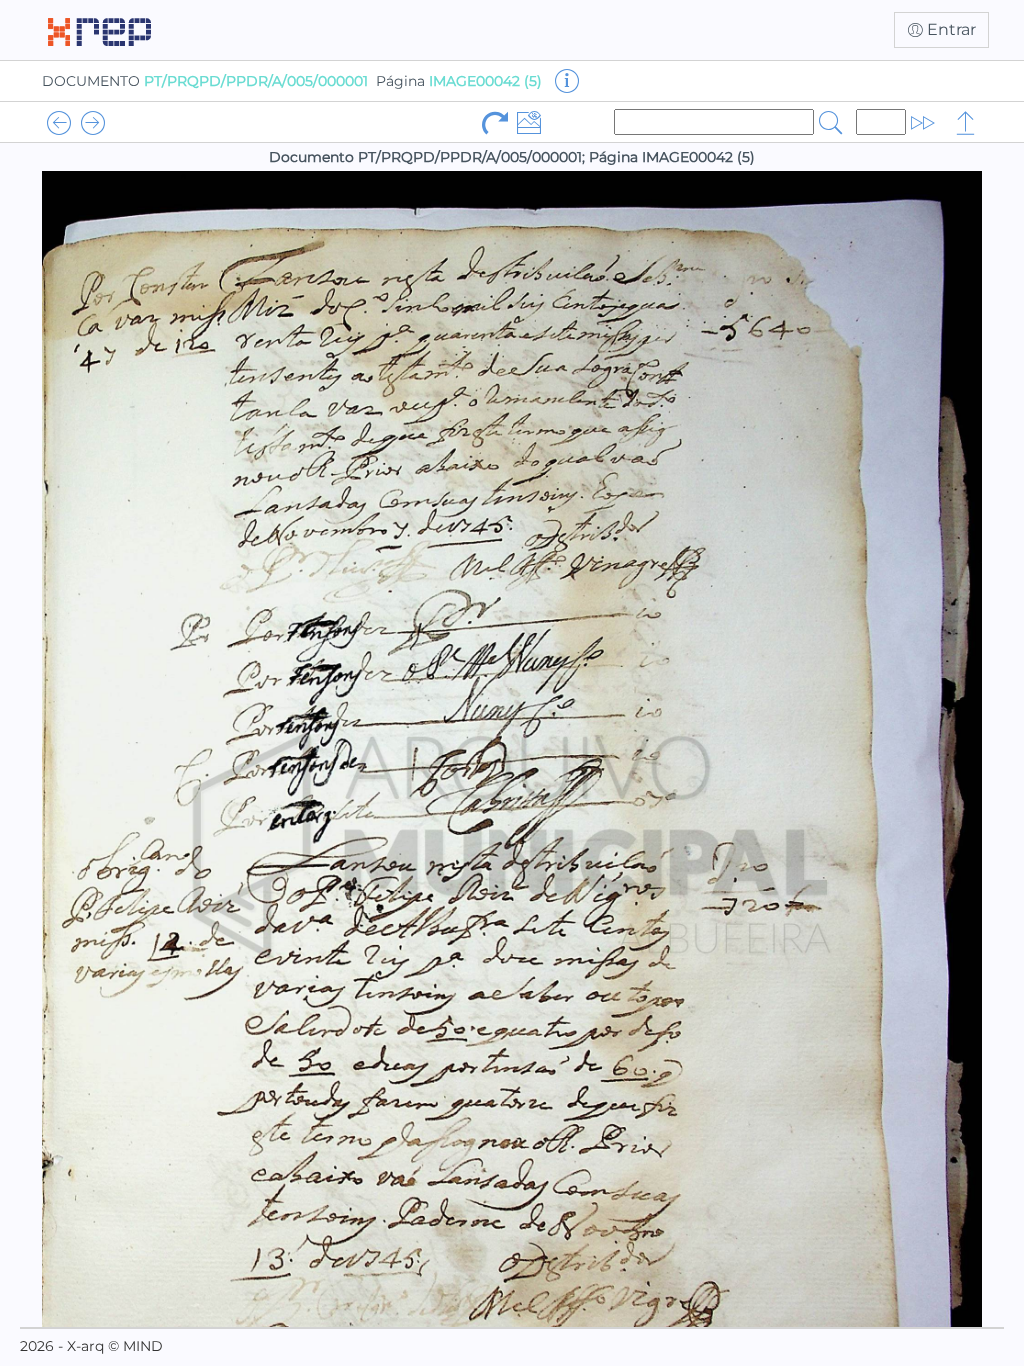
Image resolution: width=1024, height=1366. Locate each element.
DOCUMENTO (205, 81)
